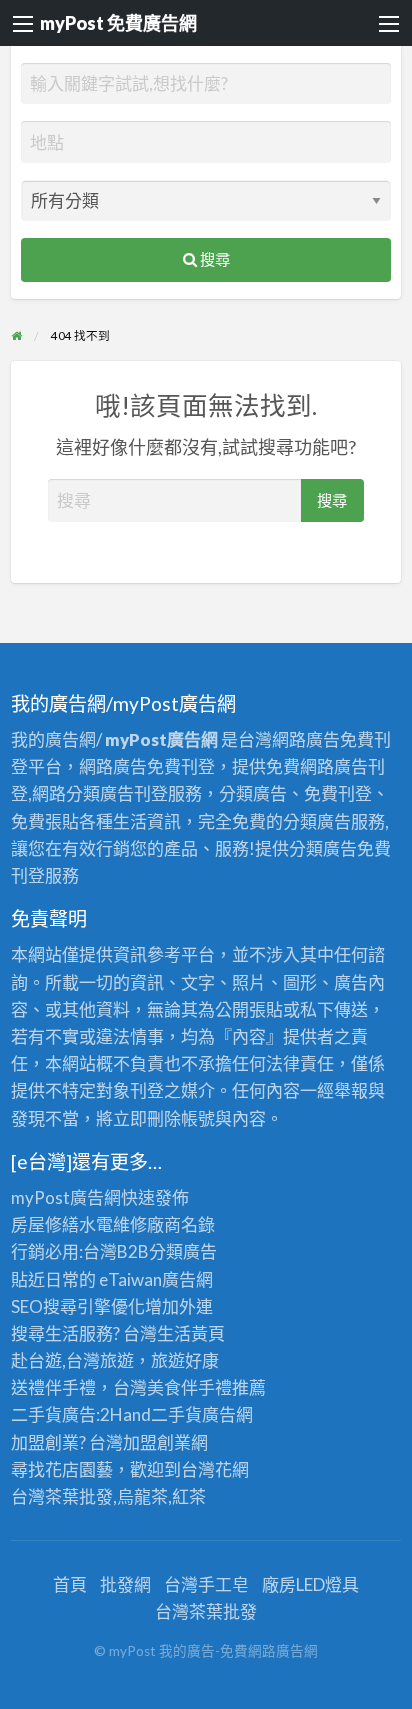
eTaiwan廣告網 (156, 1279)
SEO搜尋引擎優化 (78, 1306)
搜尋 (213, 259)
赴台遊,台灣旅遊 (72, 1360)
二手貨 (176, 1414)
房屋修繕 (45, 1224)
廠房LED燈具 (310, 1584)
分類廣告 (183, 1251)
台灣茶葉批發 (62, 1496)
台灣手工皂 (206, 1584)
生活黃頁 (191, 1333)
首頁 (70, 1584)
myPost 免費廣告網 (118, 23)
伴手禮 (206, 1387)
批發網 (125, 1584)
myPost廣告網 (66, 1197)
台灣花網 (215, 1469)
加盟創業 (157, 1442)
